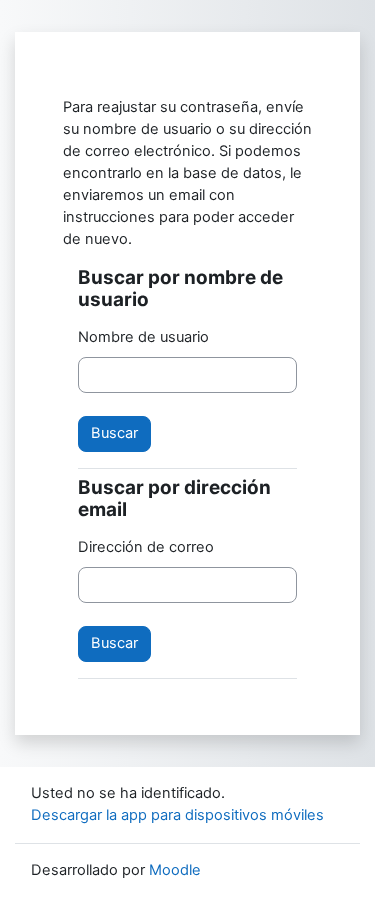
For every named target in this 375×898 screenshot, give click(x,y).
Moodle (175, 870)
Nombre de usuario (143, 337)
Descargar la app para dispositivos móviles (177, 815)
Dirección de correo (146, 547)
